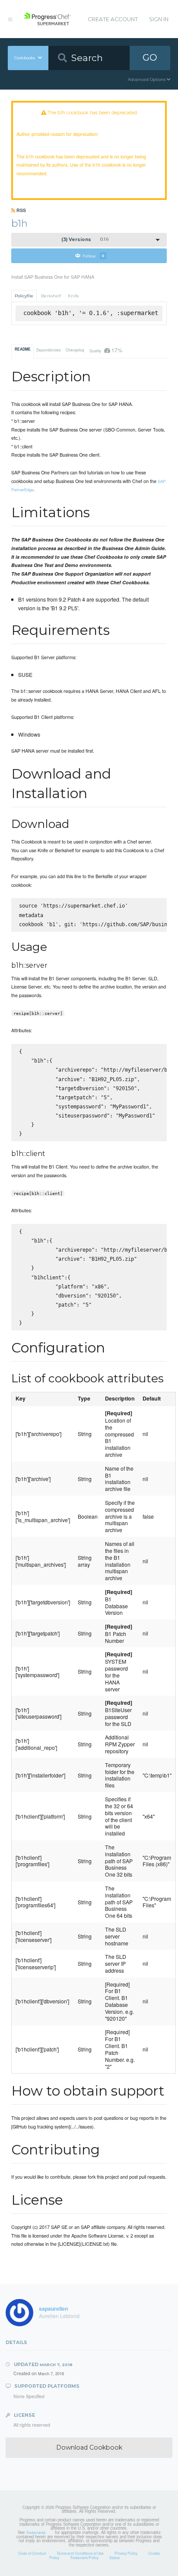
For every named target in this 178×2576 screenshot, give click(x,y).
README (23, 349)
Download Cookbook (89, 2447)
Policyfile (24, 296)
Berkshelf (51, 296)
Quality (106, 350)
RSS (21, 210)
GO (150, 57)
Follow (94, 256)
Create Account (113, 19)
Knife (73, 296)
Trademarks (36, 2532)
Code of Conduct (32, 2553)
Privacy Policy (126, 2553)
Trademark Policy (84, 2557)
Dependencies (48, 350)
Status (114, 2557)
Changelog (75, 350)
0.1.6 (85, 240)
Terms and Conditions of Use (80, 2553)
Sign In (159, 19)
